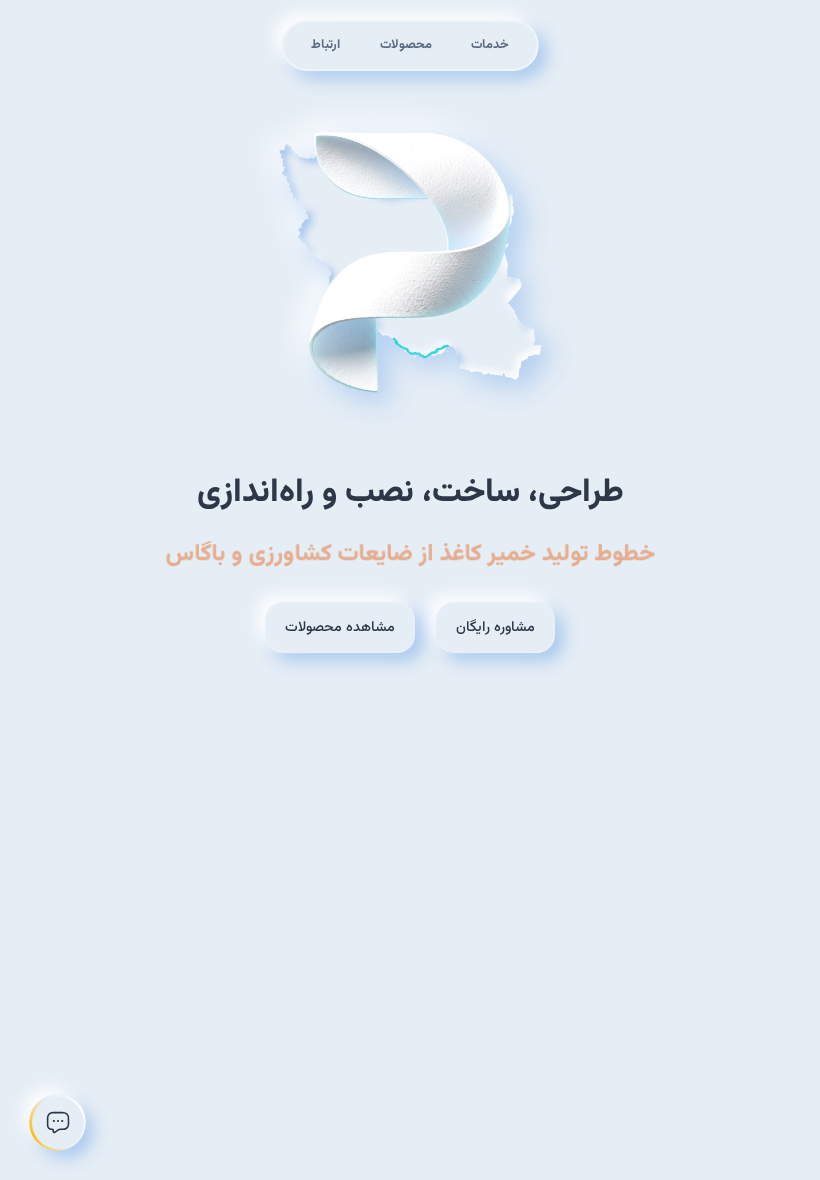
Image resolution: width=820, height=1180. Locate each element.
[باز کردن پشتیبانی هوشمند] (57, 1122)
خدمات (490, 45)
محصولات (406, 45)
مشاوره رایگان (495, 627)
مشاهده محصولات (340, 627)
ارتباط (325, 45)
